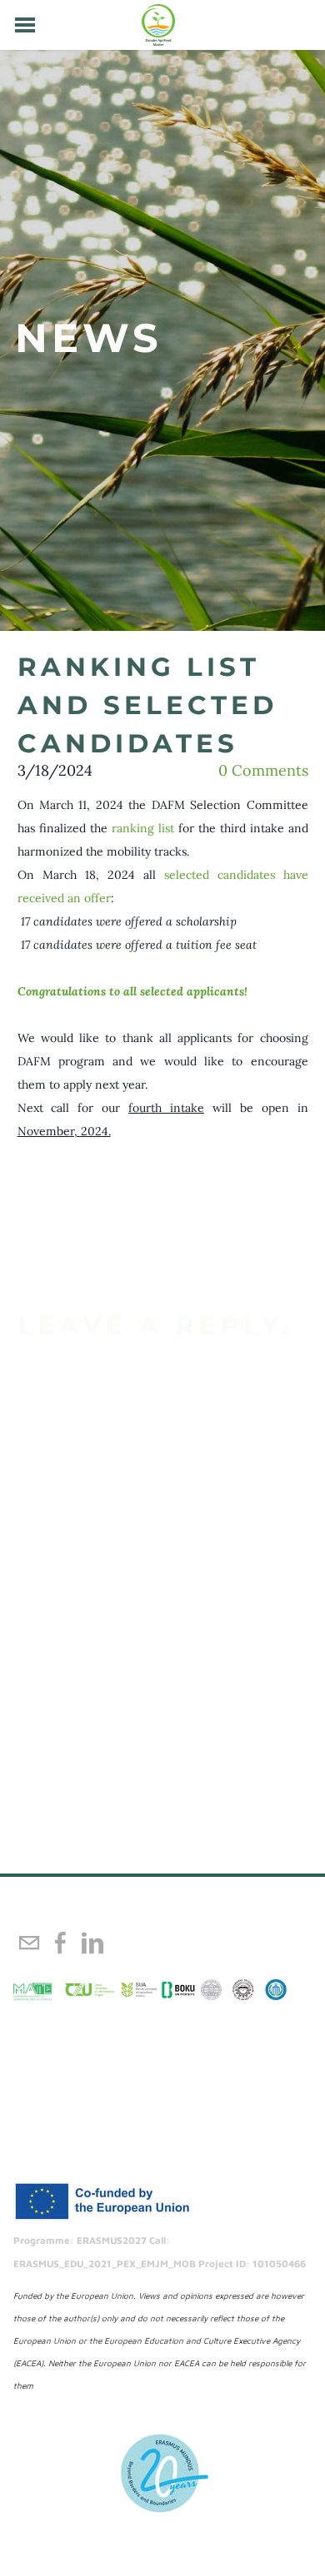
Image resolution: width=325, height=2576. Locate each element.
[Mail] (29, 1943)
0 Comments (263, 771)
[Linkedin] (92, 1943)
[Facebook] (61, 1943)
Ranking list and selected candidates (147, 705)
